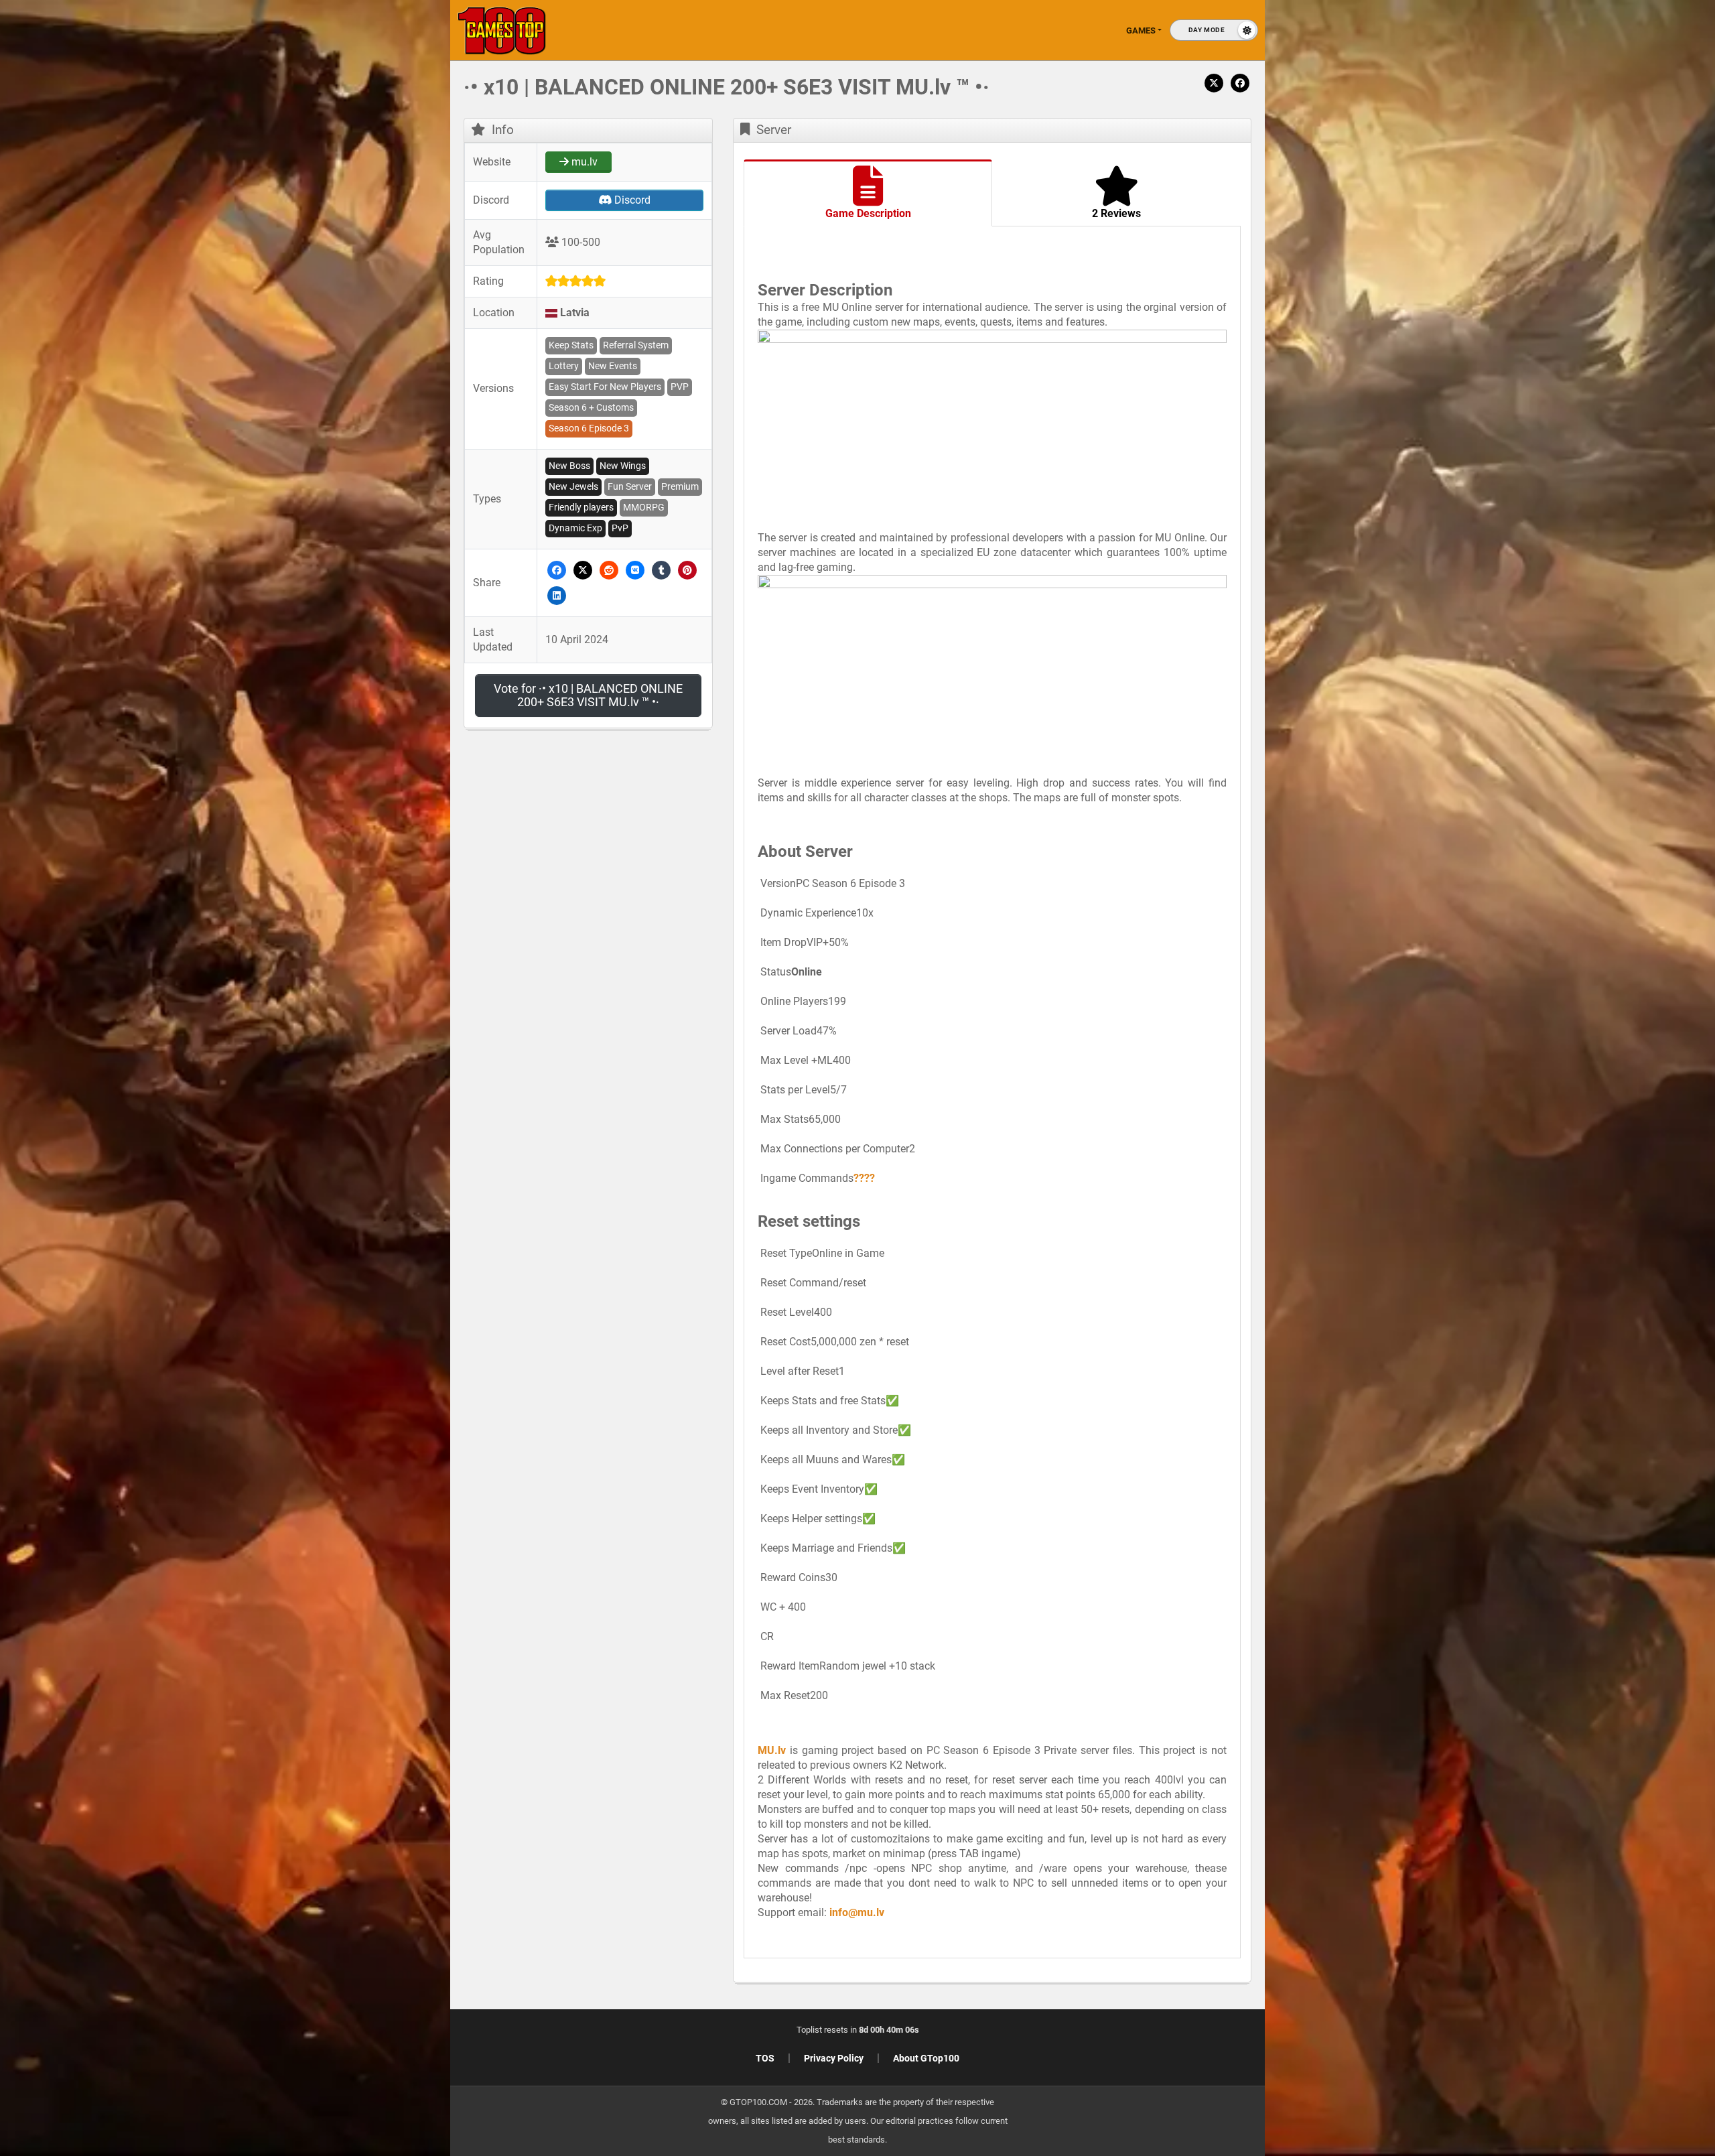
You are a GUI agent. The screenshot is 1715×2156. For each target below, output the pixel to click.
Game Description (868, 213)
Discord (631, 200)
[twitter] (1214, 82)
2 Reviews (1116, 213)
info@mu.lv (857, 1912)
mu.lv (583, 162)
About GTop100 (926, 2058)
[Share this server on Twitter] (583, 569)
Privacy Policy (834, 2058)
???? (864, 1178)
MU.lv (772, 1750)
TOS (765, 2058)
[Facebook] (1240, 82)
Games (1141, 30)
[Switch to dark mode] (1214, 30)
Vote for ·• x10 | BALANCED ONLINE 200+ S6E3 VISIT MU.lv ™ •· (588, 695)
